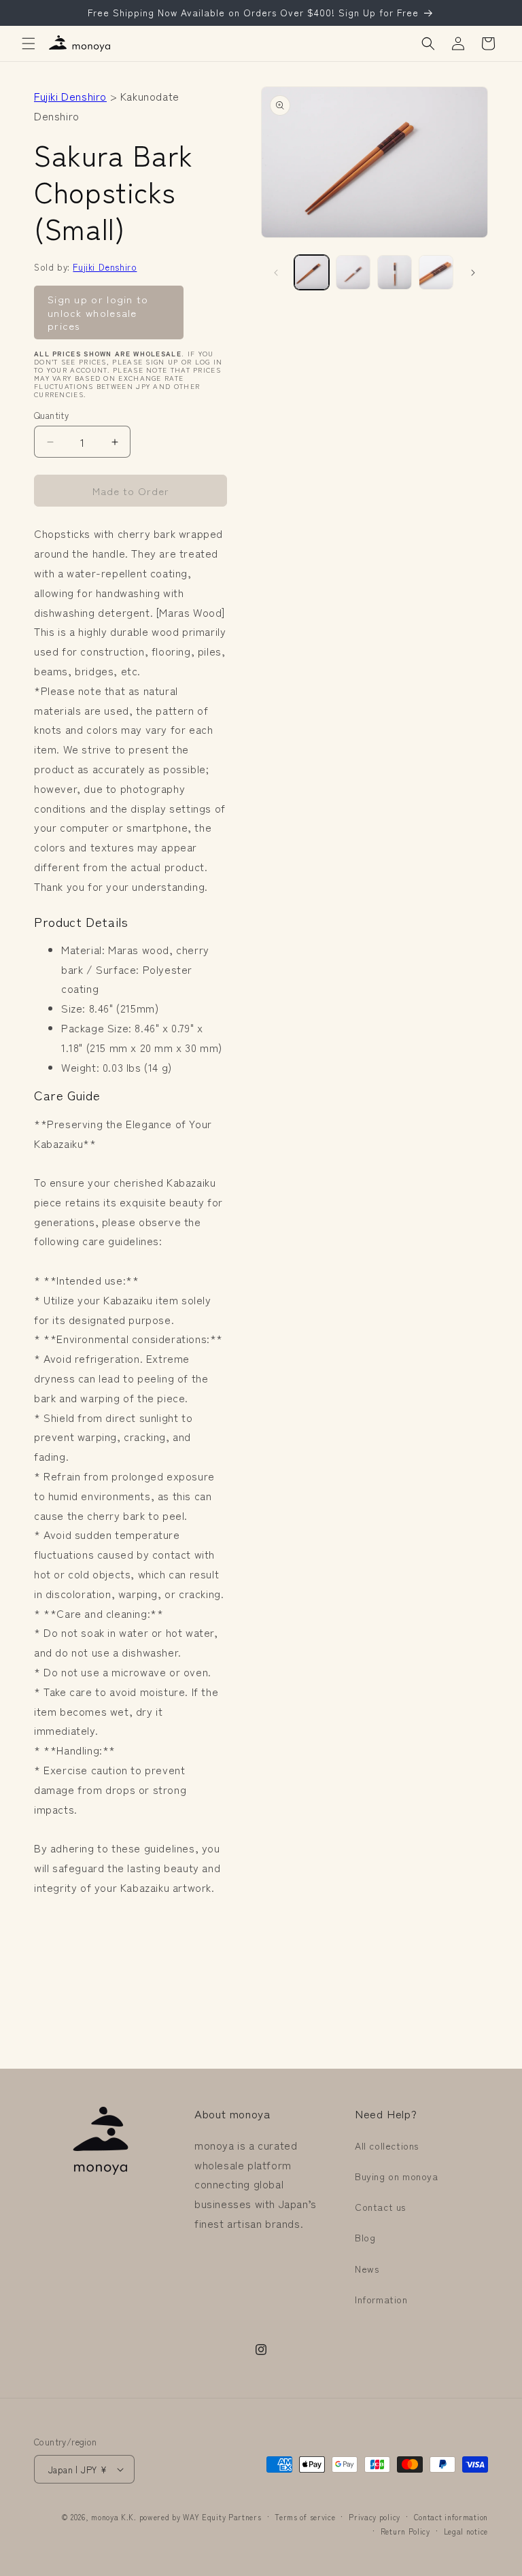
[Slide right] (473, 273)
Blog (365, 2237)
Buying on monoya (397, 2176)
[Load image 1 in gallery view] (312, 272)
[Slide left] (276, 273)
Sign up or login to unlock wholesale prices (98, 312)
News (367, 2269)
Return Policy (405, 2531)
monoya (105, 2517)
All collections (387, 2146)
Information (381, 2299)
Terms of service (305, 2517)
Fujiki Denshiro (70, 96)
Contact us (380, 2207)
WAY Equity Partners (222, 2517)
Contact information (451, 2517)
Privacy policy (375, 2517)
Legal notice (466, 2531)
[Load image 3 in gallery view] (395, 272)
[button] (29, 44)
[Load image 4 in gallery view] (436, 272)
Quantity (51, 415)
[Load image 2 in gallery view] (353, 272)
